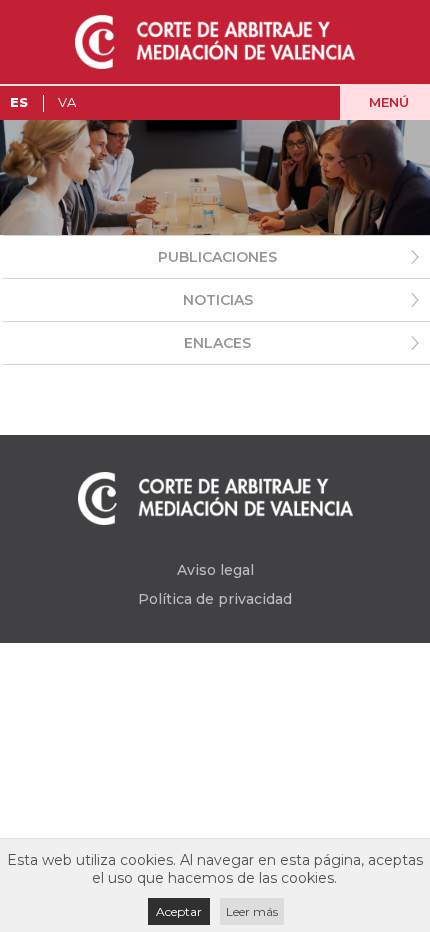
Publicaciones (217, 257)
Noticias (218, 300)
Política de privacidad (215, 599)
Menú (389, 102)
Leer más (252, 911)
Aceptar (179, 911)
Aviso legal (215, 570)
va (67, 102)
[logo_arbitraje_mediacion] (215, 42)
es (19, 102)
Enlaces (217, 343)
